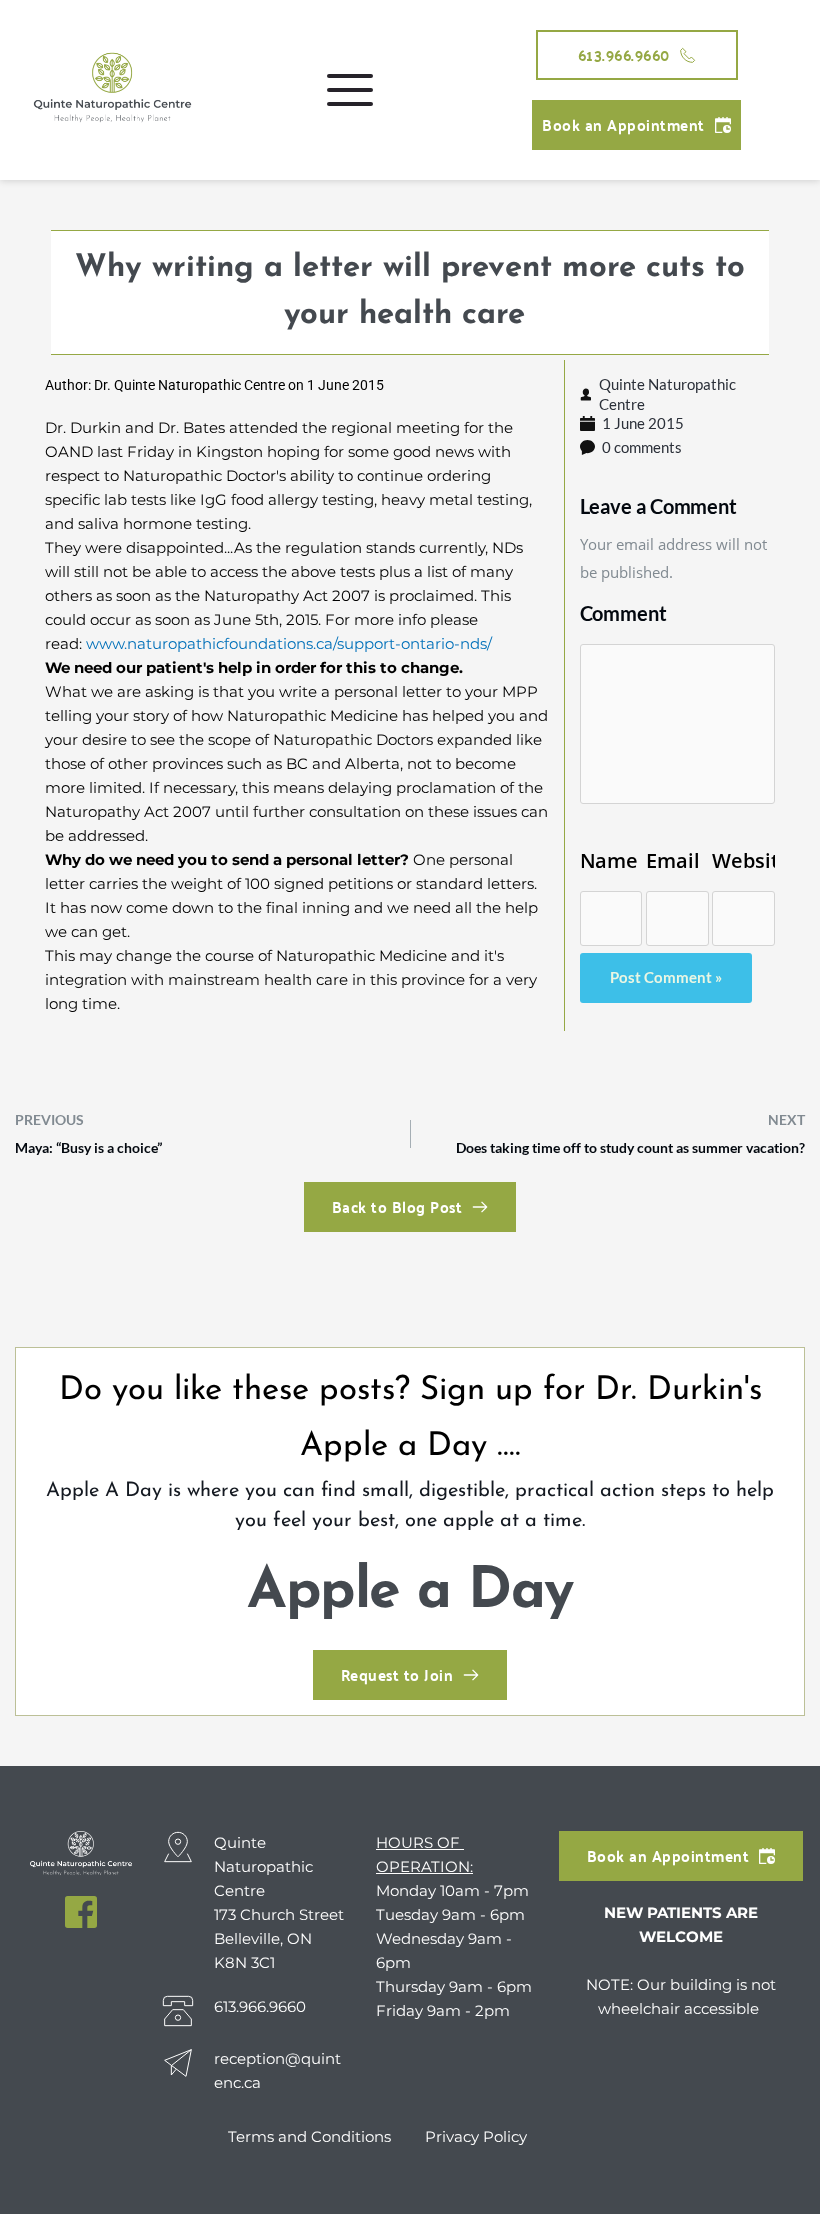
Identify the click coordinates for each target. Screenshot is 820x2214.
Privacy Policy (476, 2136)
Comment (623, 613)
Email (673, 861)
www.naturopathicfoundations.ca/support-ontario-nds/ (289, 643)
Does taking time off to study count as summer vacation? (630, 1147)
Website (743, 861)
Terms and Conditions (311, 2136)
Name (609, 861)
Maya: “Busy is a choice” (88, 1147)
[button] (350, 90)
